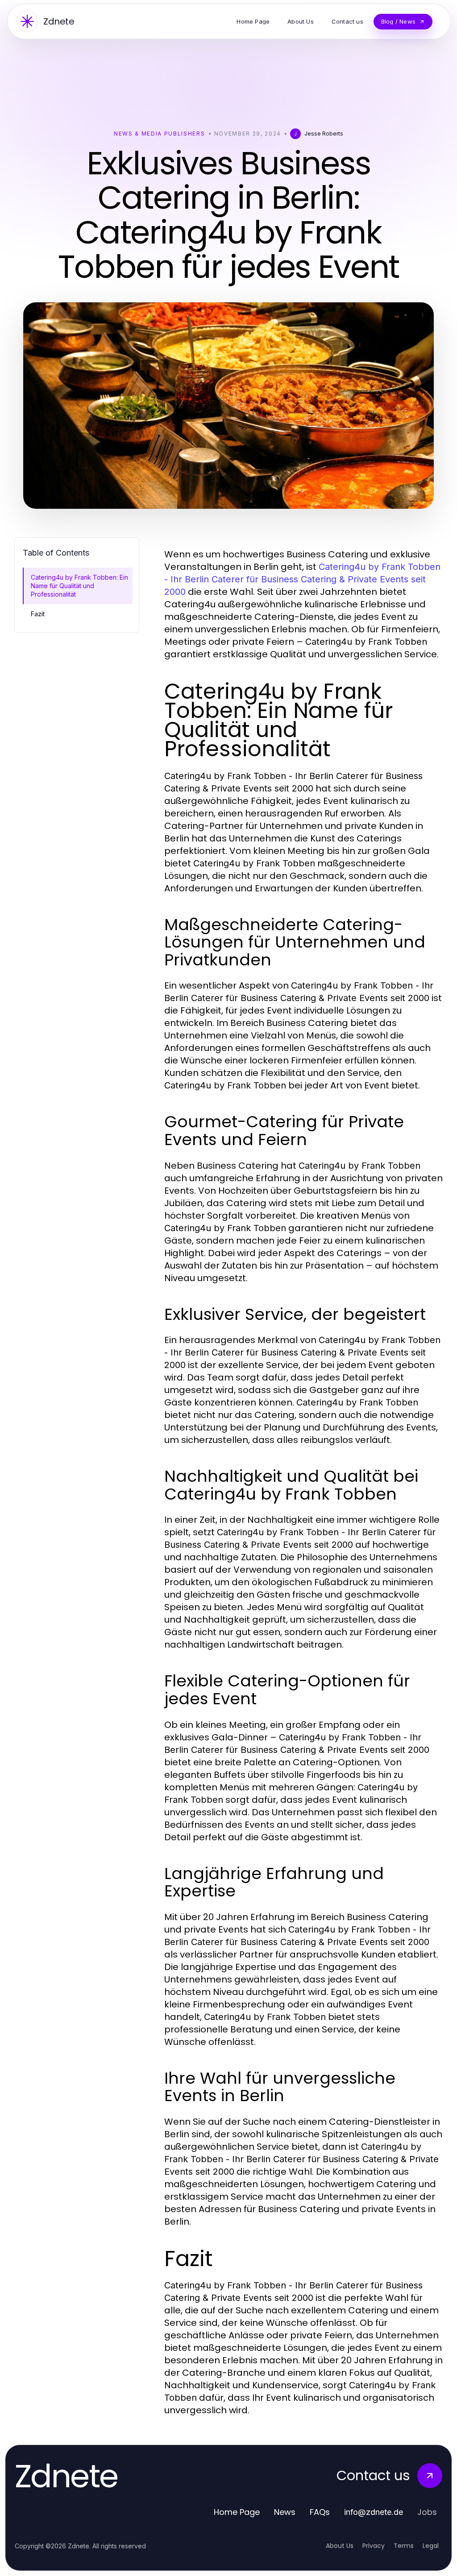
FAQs (320, 2512)
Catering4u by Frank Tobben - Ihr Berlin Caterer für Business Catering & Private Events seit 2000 (302, 579)
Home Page (237, 2512)
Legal (431, 2546)
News (285, 2512)
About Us (340, 2546)
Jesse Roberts (324, 134)
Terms (404, 2546)
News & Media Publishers (160, 134)
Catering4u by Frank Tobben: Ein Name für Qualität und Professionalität (79, 586)
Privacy (374, 2546)
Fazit (38, 614)
